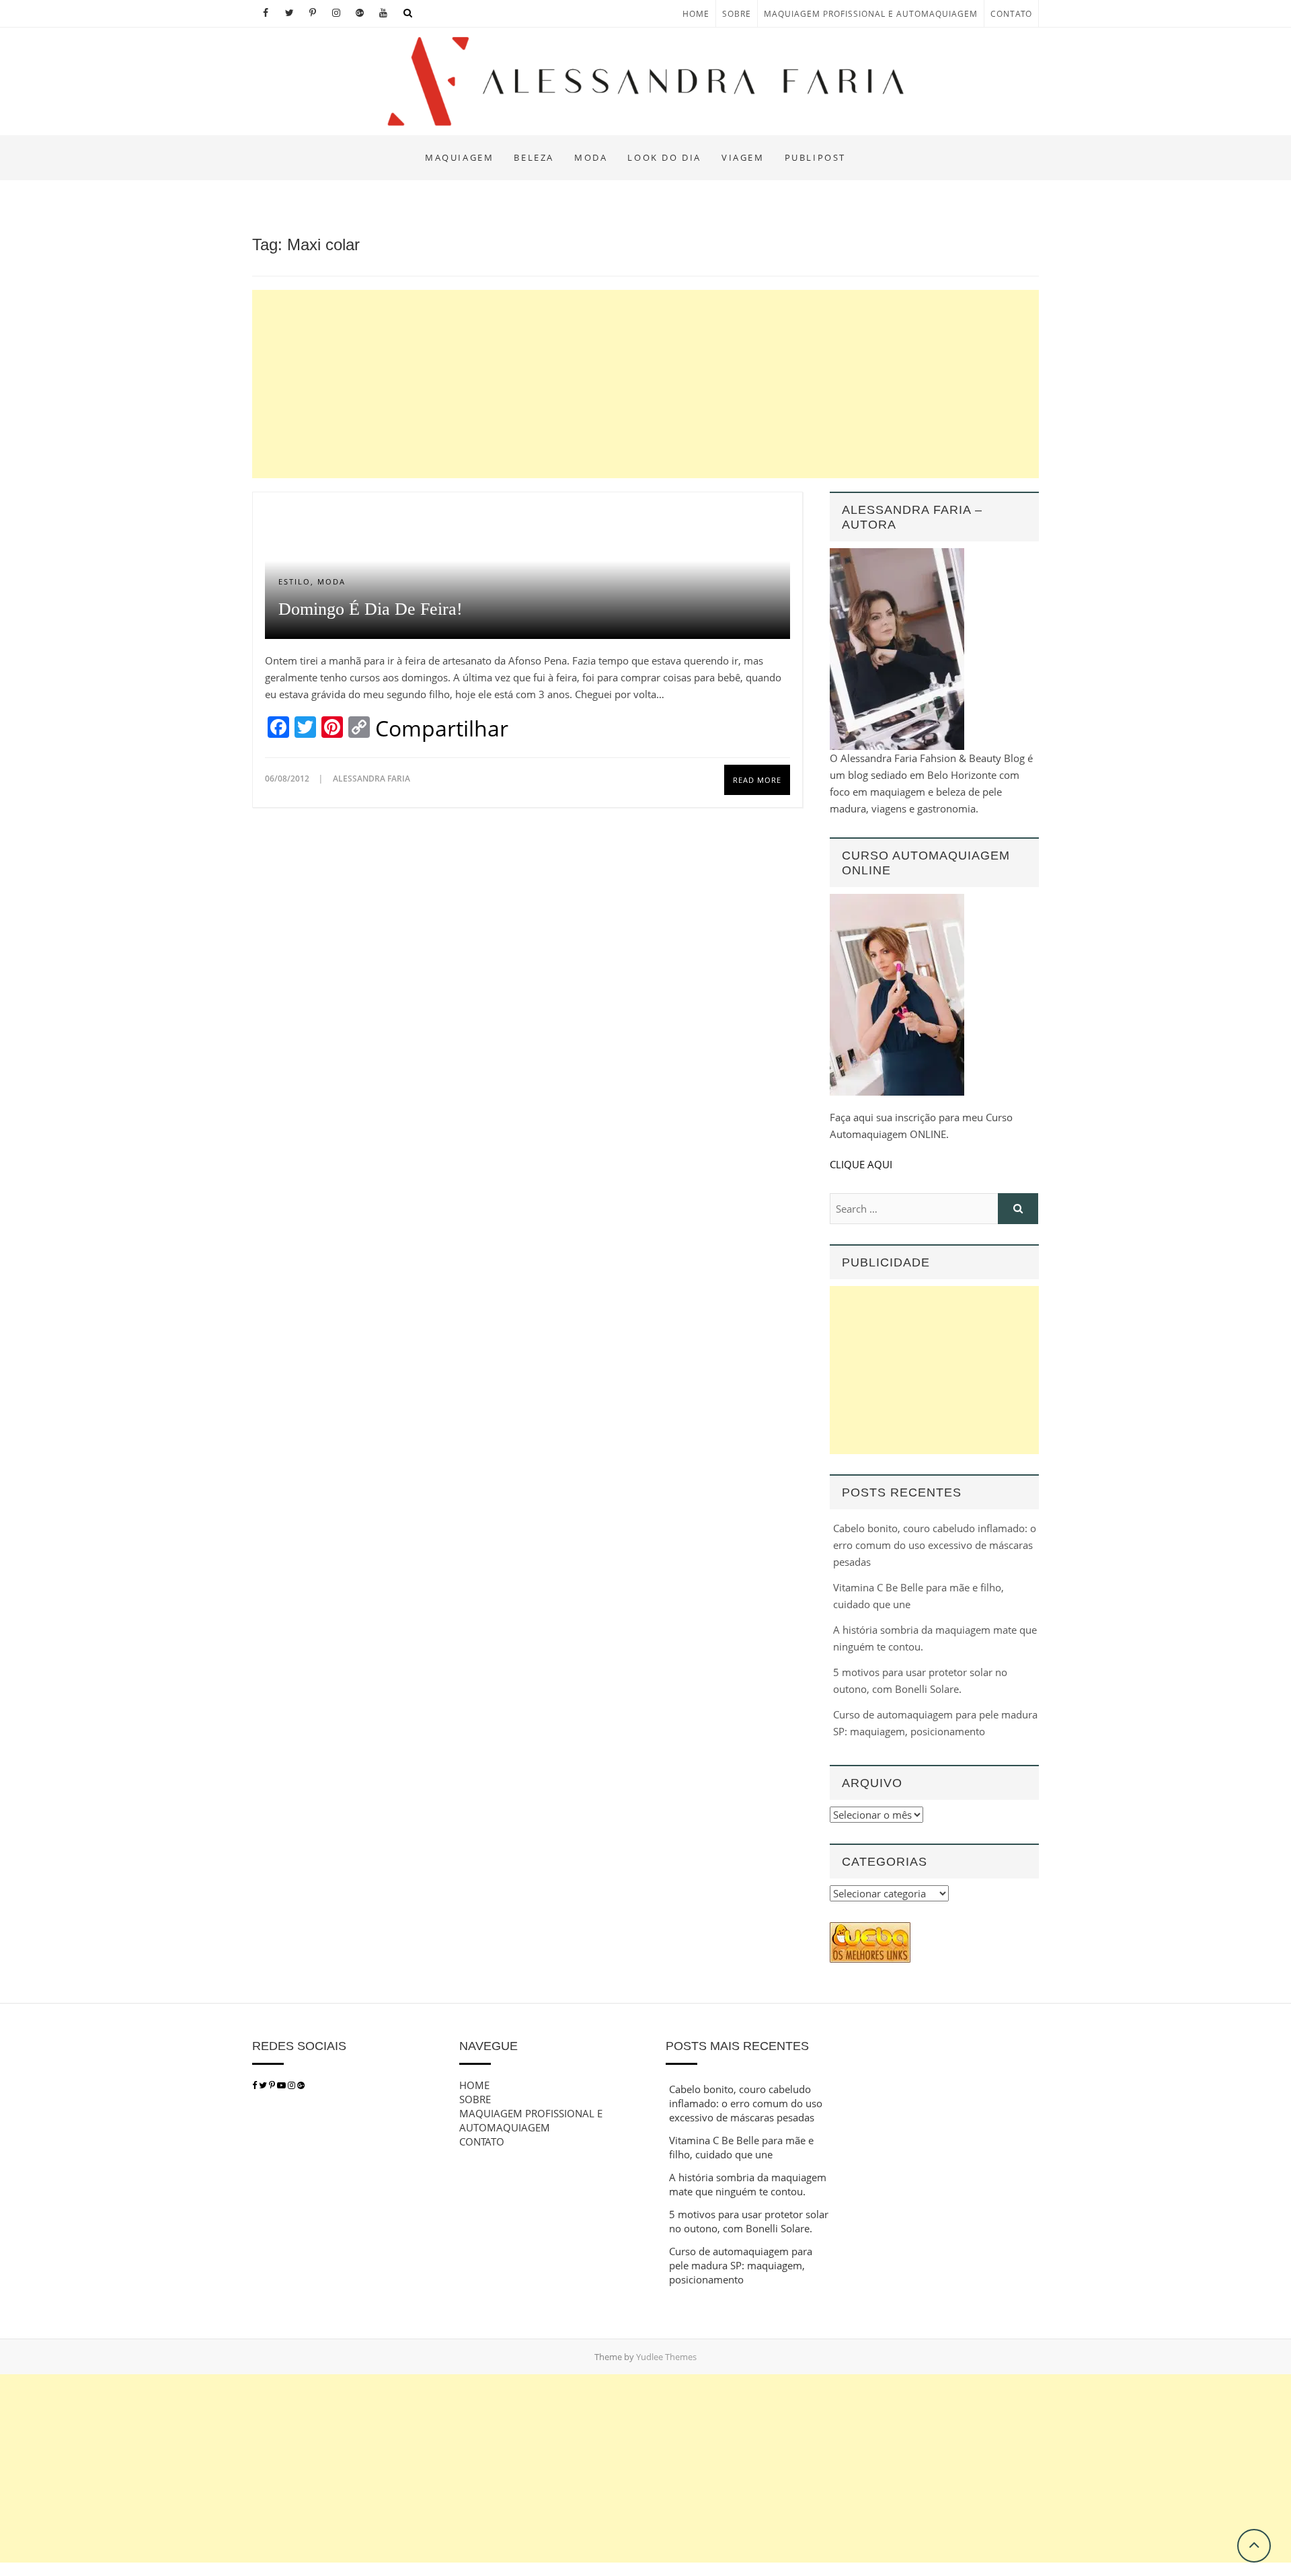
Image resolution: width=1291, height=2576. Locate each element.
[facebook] (255, 2085)
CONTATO (1011, 14)
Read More (757, 780)
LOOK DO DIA (664, 157)
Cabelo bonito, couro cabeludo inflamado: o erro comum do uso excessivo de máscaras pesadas (935, 1545)
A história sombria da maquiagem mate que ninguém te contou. (748, 2184)
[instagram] (292, 2085)
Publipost (815, 157)
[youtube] (282, 2085)
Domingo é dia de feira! (370, 609)
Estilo (295, 581)
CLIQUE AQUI (861, 1164)
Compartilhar (442, 728)
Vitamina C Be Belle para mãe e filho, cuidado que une (741, 2147)
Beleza (534, 157)
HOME (696, 14)
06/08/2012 (288, 779)
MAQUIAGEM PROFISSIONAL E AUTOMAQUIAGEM (871, 14)
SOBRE (737, 14)
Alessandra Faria (371, 779)
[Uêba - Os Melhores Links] (870, 1930)
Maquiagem (459, 157)
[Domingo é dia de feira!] (527, 513)
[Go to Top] (1254, 2546)
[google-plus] (301, 2085)
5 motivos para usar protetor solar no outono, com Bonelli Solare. (749, 2221)
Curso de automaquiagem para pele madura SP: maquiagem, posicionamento (741, 2265)
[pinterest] (273, 2085)
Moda (591, 157)
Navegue (488, 2046)
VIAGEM (743, 157)
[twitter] (263, 2085)
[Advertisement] (645, 384)
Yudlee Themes (666, 2357)
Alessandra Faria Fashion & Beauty (378, 146)
